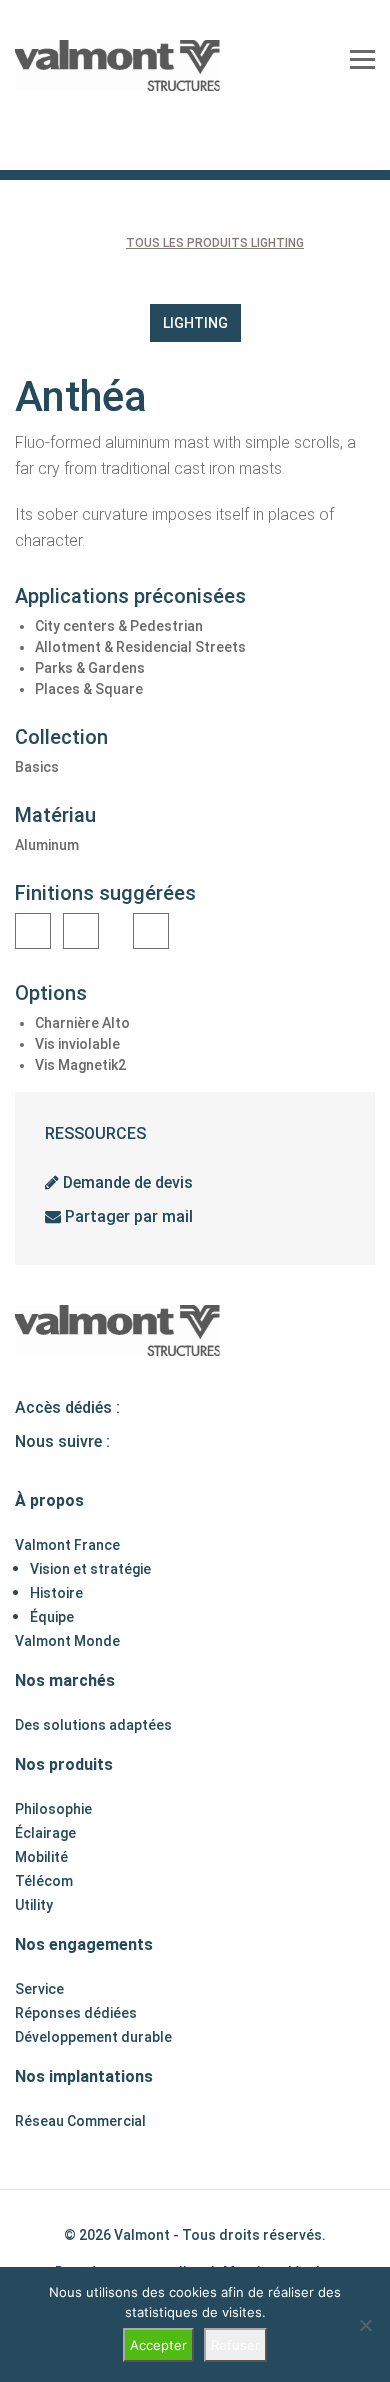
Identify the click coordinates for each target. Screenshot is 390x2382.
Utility (34, 1905)
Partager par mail (127, 1216)
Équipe (52, 1617)
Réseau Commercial (80, 2121)
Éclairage (45, 1833)
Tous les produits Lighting (215, 243)
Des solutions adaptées (93, 1725)
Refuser (235, 2345)
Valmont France (67, 1545)
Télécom (44, 1881)
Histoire (56, 1593)
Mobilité (41, 1857)
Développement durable (93, 2037)
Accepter (158, 2345)
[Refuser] (365, 2325)
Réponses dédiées (76, 2013)
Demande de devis (126, 1182)
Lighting (195, 323)
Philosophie (53, 1809)
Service (39, 1989)
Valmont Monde (67, 1641)
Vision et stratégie (90, 1569)
